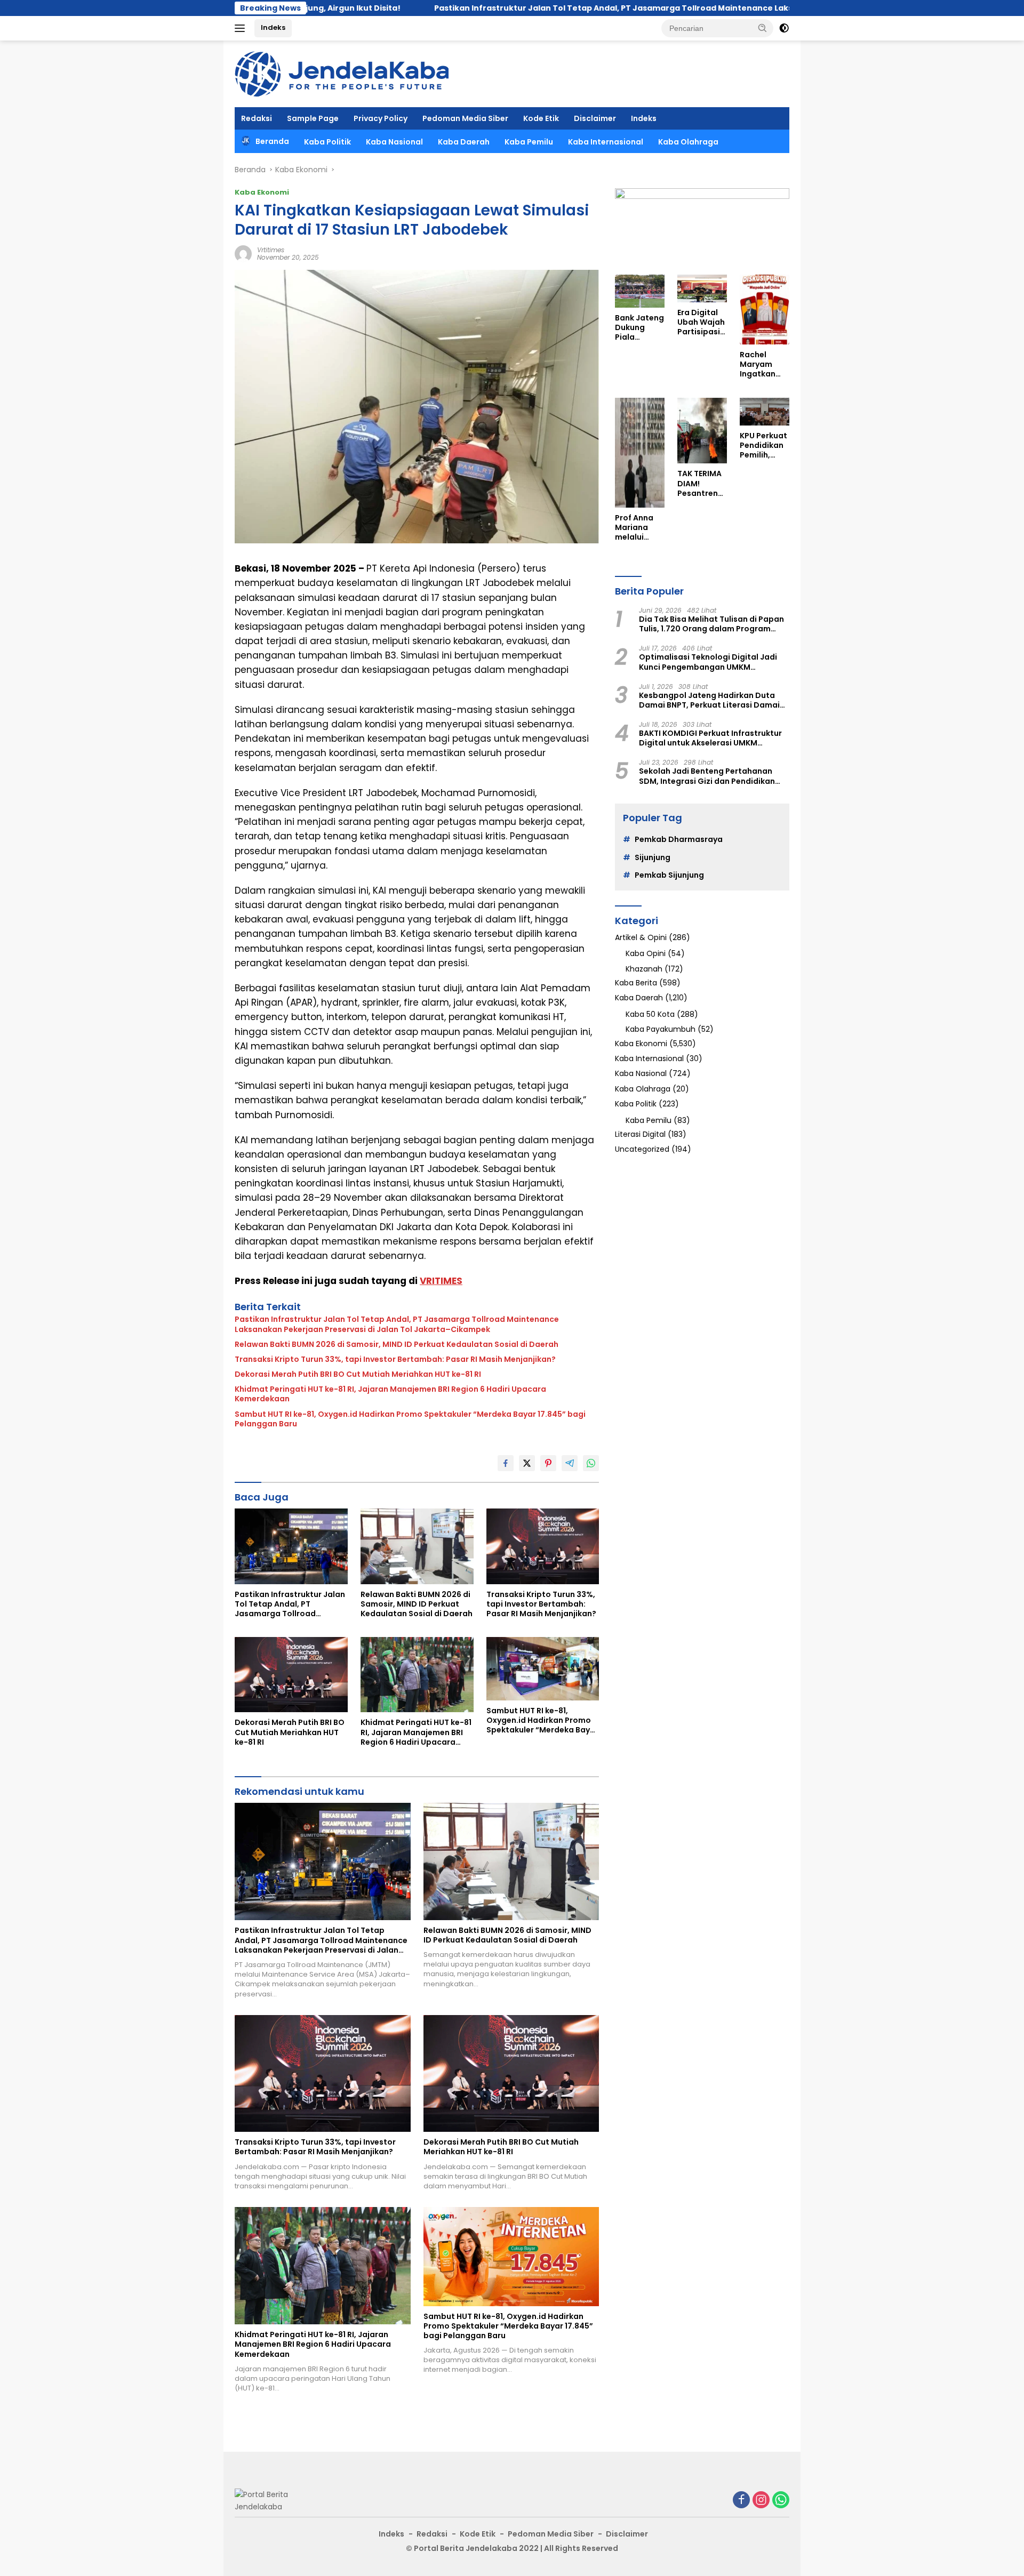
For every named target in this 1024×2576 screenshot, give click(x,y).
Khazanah (644, 969)
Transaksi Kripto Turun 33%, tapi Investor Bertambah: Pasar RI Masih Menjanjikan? (395, 1359)
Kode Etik (541, 118)
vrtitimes (271, 250)
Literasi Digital (640, 1134)
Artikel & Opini (641, 937)
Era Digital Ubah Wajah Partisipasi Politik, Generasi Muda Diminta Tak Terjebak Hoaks (701, 322)
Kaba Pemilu (529, 142)
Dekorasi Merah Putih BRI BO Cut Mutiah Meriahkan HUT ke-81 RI (358, 1374)
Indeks (273, 27)
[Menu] (242, 28)
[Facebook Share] (506, 1463)
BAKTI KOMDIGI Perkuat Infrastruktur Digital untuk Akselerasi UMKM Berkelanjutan (710, 738)
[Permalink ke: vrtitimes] (243, 253)
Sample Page (313, 118)
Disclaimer (595, 118)
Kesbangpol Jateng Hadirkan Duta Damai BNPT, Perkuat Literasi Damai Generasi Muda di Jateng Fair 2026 (709, 700)
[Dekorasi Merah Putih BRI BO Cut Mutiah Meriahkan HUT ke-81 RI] (291, 1675)
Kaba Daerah (464, 142)
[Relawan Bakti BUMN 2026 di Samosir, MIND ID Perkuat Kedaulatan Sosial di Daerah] (417, 1546)
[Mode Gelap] (784, 28)
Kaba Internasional (606, 142)
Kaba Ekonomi (262, 192)
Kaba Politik (327, 142)
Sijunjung (653, 857)
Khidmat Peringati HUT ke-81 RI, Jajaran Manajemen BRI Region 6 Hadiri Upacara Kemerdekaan (390, 1394)
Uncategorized (642, 1149)
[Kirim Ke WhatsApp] (591, 1463)
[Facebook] (741, 2501)
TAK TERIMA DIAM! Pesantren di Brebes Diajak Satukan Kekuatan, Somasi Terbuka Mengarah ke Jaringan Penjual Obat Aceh (700, 483)
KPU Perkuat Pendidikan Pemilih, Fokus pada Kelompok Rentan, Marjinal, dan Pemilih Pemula (763, 446)
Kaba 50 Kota (650, 1014)
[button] (763, 28)
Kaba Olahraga (688, 142)
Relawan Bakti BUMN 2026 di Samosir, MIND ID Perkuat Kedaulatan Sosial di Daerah (397, 1344)
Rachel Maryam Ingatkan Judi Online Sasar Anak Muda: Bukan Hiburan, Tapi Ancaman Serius (762, 364)
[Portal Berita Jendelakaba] (342, 73)
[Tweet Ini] (527, 1463)
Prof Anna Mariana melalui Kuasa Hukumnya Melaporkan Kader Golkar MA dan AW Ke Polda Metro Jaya (639, 528)
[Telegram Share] (570, 1463)
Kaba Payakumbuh (661, 1029)
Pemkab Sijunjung (669, 875)
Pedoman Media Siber (465, 118)
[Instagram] (761, 2501)
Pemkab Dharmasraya (679, 839)
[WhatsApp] (781, 2501)
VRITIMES (441, 1281)
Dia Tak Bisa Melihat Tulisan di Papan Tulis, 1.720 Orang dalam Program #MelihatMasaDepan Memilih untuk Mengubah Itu (711, 624)
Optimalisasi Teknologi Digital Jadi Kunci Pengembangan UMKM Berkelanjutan (708, 662)
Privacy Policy (381, 118)
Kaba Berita (636, 983)
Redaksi (257, 118)
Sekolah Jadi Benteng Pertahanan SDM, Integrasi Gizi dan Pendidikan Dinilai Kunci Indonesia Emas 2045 (707, 776)
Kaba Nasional (394, 142)
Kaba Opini (646, 953)
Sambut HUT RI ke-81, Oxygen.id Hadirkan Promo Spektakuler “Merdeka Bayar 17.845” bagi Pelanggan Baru (410, 1419)
